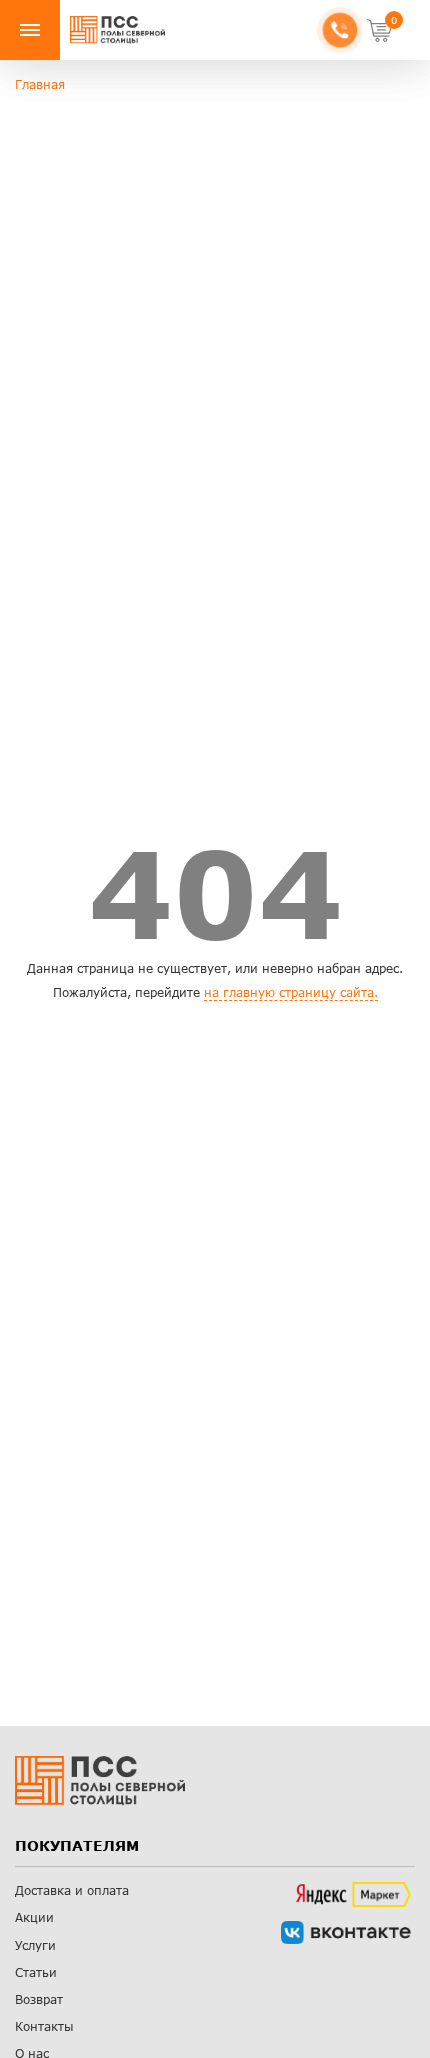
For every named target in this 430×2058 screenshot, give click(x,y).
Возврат (39, 1999)
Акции (34, 1917)
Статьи (36, 1972)
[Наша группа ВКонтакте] (346, 1932)
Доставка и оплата (72, 1890)
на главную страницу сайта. (291, 992)
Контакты (44, 2026)
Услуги (35, 1945)
